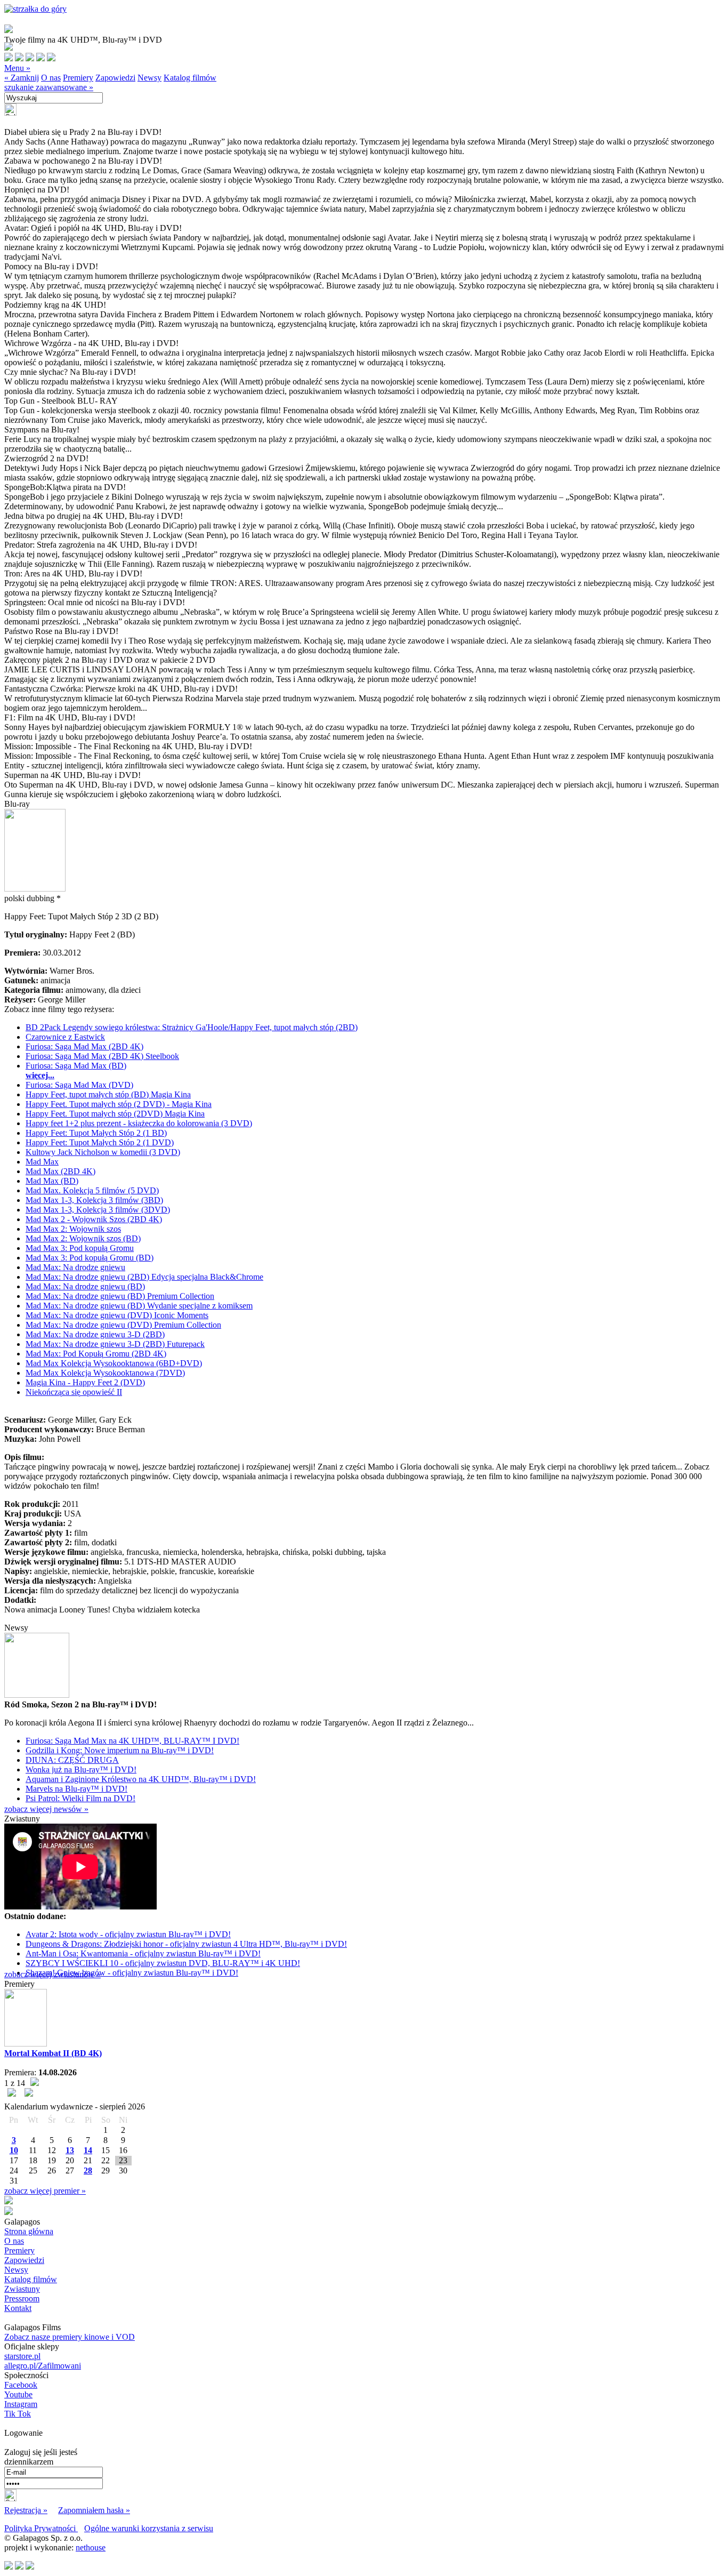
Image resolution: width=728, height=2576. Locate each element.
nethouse (91, 2547)
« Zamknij (22, 78)
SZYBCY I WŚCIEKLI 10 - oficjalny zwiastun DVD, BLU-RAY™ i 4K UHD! (163, 1963)
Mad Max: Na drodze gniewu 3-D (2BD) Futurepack (115, 1344)
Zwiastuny (22, 2289)
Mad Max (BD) (52, 1181)
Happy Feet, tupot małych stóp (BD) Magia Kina (108, 1094)
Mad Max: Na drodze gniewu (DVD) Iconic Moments (117, 1315)
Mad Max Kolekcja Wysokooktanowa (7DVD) (105, 1373)
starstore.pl (22, 2356)
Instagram (21, 2404)
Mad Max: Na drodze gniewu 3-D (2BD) (95, 1334)
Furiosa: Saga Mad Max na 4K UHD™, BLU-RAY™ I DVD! (132, 1741)
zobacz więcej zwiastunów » (52, 1974)
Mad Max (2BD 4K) (60, 1171)
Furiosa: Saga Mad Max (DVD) (79, 1085)
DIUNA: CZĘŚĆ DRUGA (72, 1760)
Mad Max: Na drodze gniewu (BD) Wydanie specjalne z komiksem (139, 1306)
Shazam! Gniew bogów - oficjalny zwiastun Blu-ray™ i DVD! (132, 1973)
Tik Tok (18, 2414)
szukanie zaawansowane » (49, 87)
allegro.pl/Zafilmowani (43, 2366)
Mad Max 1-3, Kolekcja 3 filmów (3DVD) (98, 1210)
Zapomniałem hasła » (94, 2510)
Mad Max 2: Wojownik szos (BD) (83, 1238)
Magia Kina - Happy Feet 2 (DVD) (85, 1382)
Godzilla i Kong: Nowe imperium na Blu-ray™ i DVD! (120, 1750)
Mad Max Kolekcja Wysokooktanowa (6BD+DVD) (114, 1363)
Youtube (18, 2394)
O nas (51, 78)
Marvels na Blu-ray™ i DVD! (76, 1789)
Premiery (78, 78)
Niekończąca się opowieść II (74, 1392)
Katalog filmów (190, 78)
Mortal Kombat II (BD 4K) (53, 2053)
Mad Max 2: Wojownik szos (73, 1229)
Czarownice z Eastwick (65, 1037)
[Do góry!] (35, 9)
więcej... (40, 1075)
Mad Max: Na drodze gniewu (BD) (85, 1286)
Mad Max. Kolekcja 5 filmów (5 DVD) (92, 1190)
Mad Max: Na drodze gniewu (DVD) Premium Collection (123, 1325)
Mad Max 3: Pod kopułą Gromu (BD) (90, 1258)
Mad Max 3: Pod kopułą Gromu (80, 1248)
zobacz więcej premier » (45, 2191)
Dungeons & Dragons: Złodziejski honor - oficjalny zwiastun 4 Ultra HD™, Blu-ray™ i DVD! (186, 1944)
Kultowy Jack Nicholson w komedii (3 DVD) (103, 1152)
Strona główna (29, 2231)
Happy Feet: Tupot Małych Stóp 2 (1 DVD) (100, 1142)
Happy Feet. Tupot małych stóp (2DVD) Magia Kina (115, 1114)
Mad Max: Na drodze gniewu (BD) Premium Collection (120, 1296)
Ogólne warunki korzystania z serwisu (149, 2528)
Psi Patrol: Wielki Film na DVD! (80, 1798)
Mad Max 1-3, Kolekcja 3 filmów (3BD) (94, 1200)
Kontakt (18, 2308)
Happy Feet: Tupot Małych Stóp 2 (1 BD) (96, 1133)
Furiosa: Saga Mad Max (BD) (76, 1066)
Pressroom (22, 2298)
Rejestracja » (26, 2510)
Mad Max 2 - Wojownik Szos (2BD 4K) (94, 1219)
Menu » (17, 68)
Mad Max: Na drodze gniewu (75, 1267)
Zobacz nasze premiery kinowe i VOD (70, 2337)
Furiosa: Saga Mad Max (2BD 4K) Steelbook (102, 1056)
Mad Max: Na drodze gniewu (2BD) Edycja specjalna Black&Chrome (144, 1277)
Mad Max (42, 1162)
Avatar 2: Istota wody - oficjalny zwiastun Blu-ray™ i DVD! (128, 1934)
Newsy (149, 78)
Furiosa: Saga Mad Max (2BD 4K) (84, 1046)
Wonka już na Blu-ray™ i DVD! (81, 1770)
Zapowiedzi (115, 78)
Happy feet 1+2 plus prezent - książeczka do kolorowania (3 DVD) (139, 1123)
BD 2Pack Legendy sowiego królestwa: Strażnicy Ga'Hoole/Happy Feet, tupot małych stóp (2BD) (192, 1027)
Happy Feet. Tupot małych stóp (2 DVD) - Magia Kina (119, 1104)
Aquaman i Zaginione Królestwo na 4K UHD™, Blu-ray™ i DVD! (141, 1779)
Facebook (21, 2385)
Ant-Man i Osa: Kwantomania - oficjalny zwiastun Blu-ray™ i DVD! (143, 1953)
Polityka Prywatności (41, 2528)
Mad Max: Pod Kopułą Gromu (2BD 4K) (96, 1354)
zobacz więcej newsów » (46, 1809)
